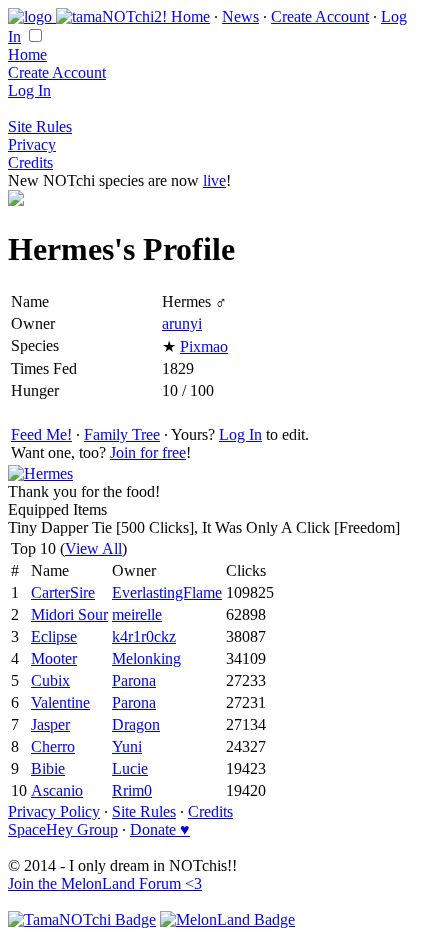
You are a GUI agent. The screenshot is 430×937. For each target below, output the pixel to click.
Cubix (50, 680)
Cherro (53, 746)
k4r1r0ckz (144, 636)
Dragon (136, 724)
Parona (134, 680)
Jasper (50, 724)
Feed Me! (41, 434)
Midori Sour (69, 614)
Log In (29, 90)
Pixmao (204, 346)
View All (93, 548)
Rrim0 (132, 790)
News (240, 16)
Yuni (127, 746)
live (214, 180)
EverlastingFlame (167, 592)
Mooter (54, 658)
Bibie (48, 768)
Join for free (148, 452)
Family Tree (122, 434)
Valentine (60, 702)
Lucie (130, 768)
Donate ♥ (160, 829)
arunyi (182, 323)
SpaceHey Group (63, 829)
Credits (30, 162)
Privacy (32, 144)
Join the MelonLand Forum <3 (105, 883)
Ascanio (57, 790)
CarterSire (63, 592)
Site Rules (40, 126)
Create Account (320, 16)
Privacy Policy (54, 811)
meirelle (137, 614)
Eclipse (54, 636)
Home (190, 16)
